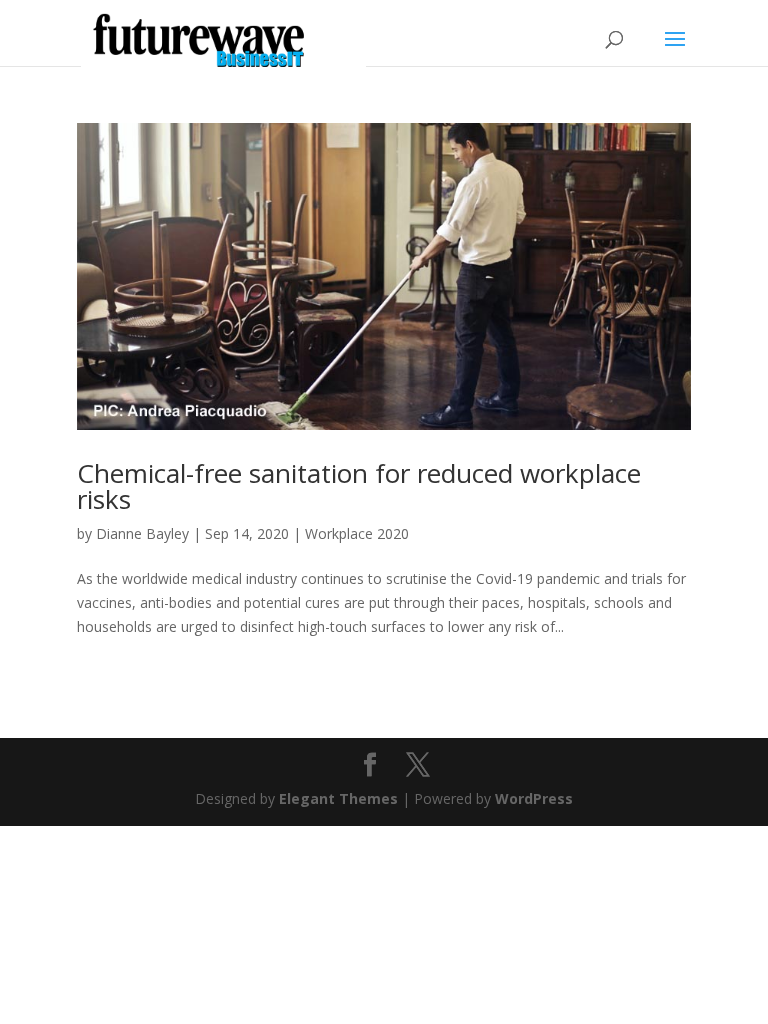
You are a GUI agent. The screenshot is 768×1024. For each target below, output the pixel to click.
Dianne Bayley (142, 533)
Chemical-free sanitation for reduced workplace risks (359, 486)
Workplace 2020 (357, 533)
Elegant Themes (338, 798)
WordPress (534, 798)
